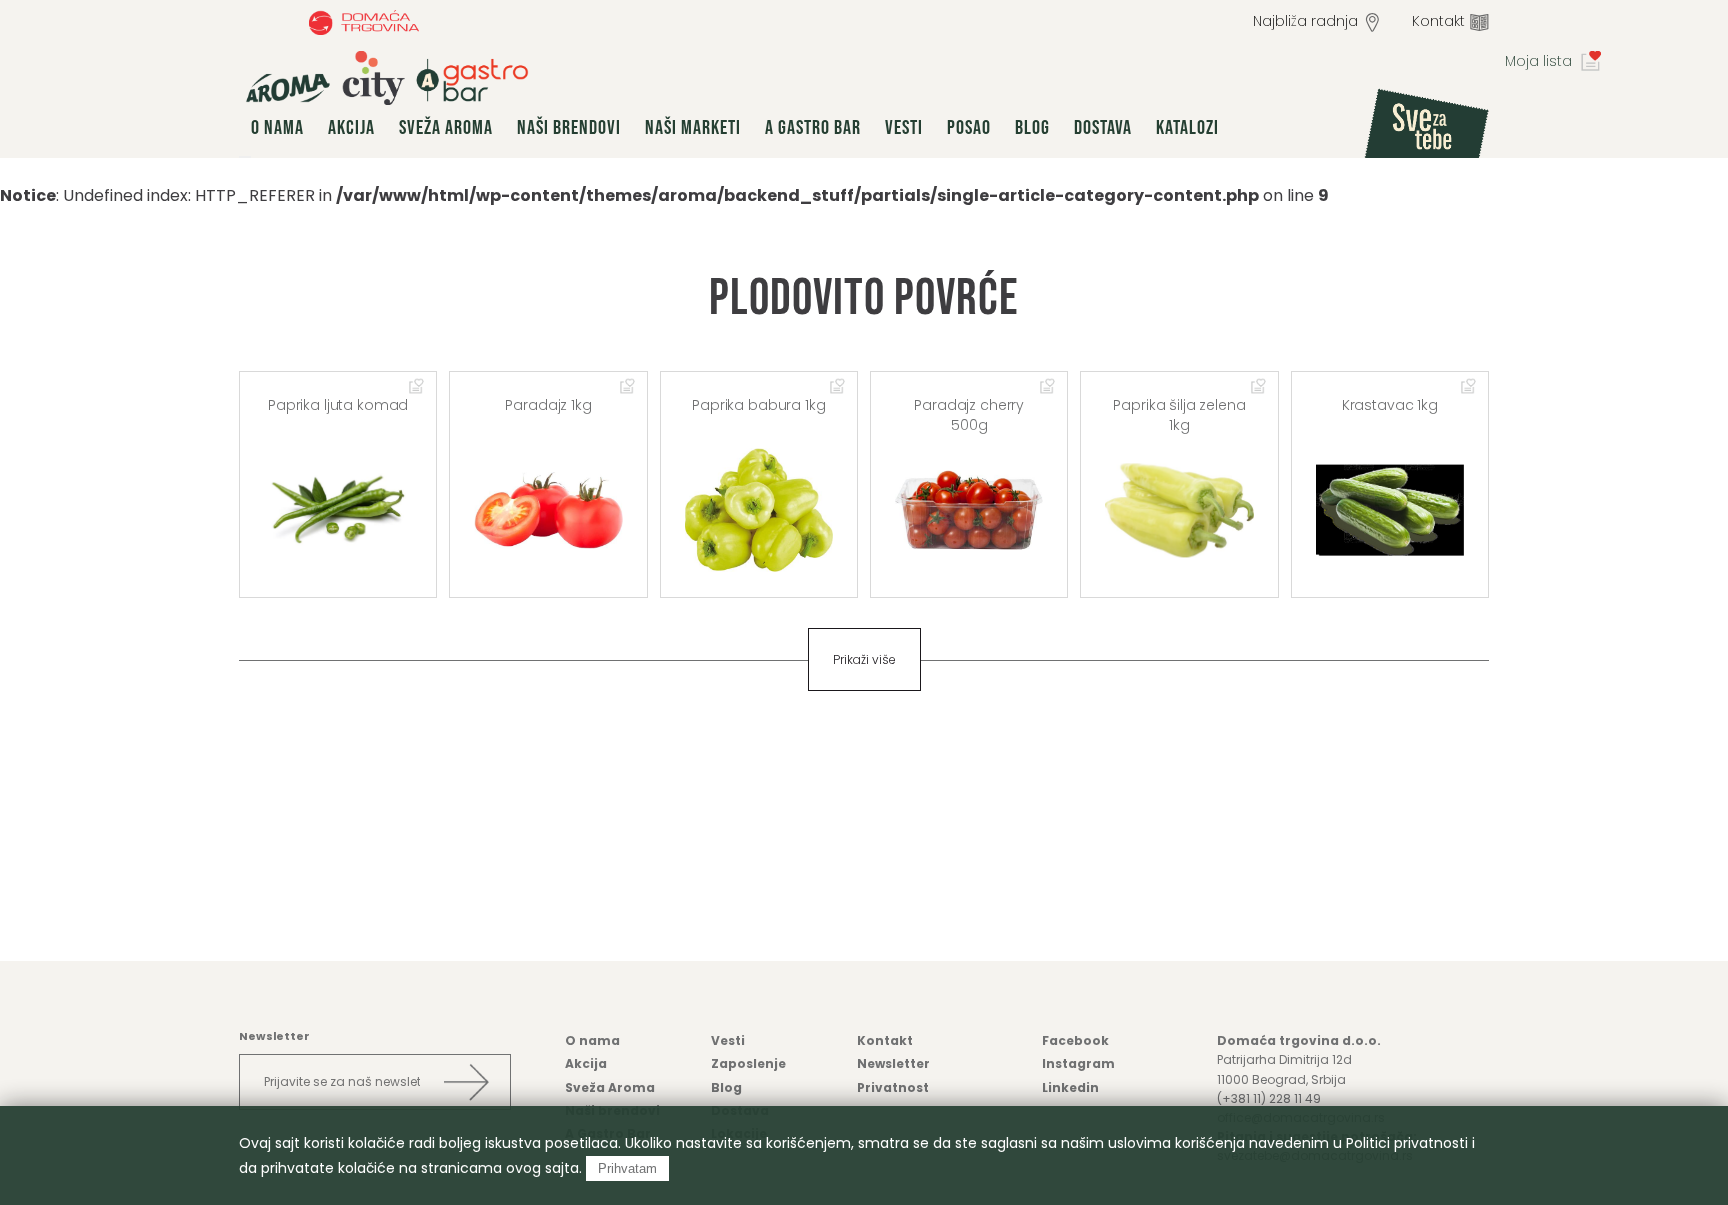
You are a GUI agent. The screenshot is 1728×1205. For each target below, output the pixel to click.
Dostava (1103, 128)
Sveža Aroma (446, 128)
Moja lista (1538, 61)
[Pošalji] (466, 1082)
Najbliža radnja (1305, 21)
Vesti (904, 128)
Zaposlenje (748, 1063)
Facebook (1075, 1040)
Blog (1032, 128)
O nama (277, 128)
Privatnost (893, 1087)
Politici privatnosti (1407, 1143)
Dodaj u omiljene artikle (417, 387)
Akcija (351, 128)
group (387, 78)
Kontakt (1438, 21)
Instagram (1078, 1063)
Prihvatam (627, 1168)
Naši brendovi (569, 128)
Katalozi (1187, 128)
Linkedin (1070, 1087)
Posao (969, 128)
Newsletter (893, 1063)
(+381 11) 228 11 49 (1269, 1098)
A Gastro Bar (813, 128)
